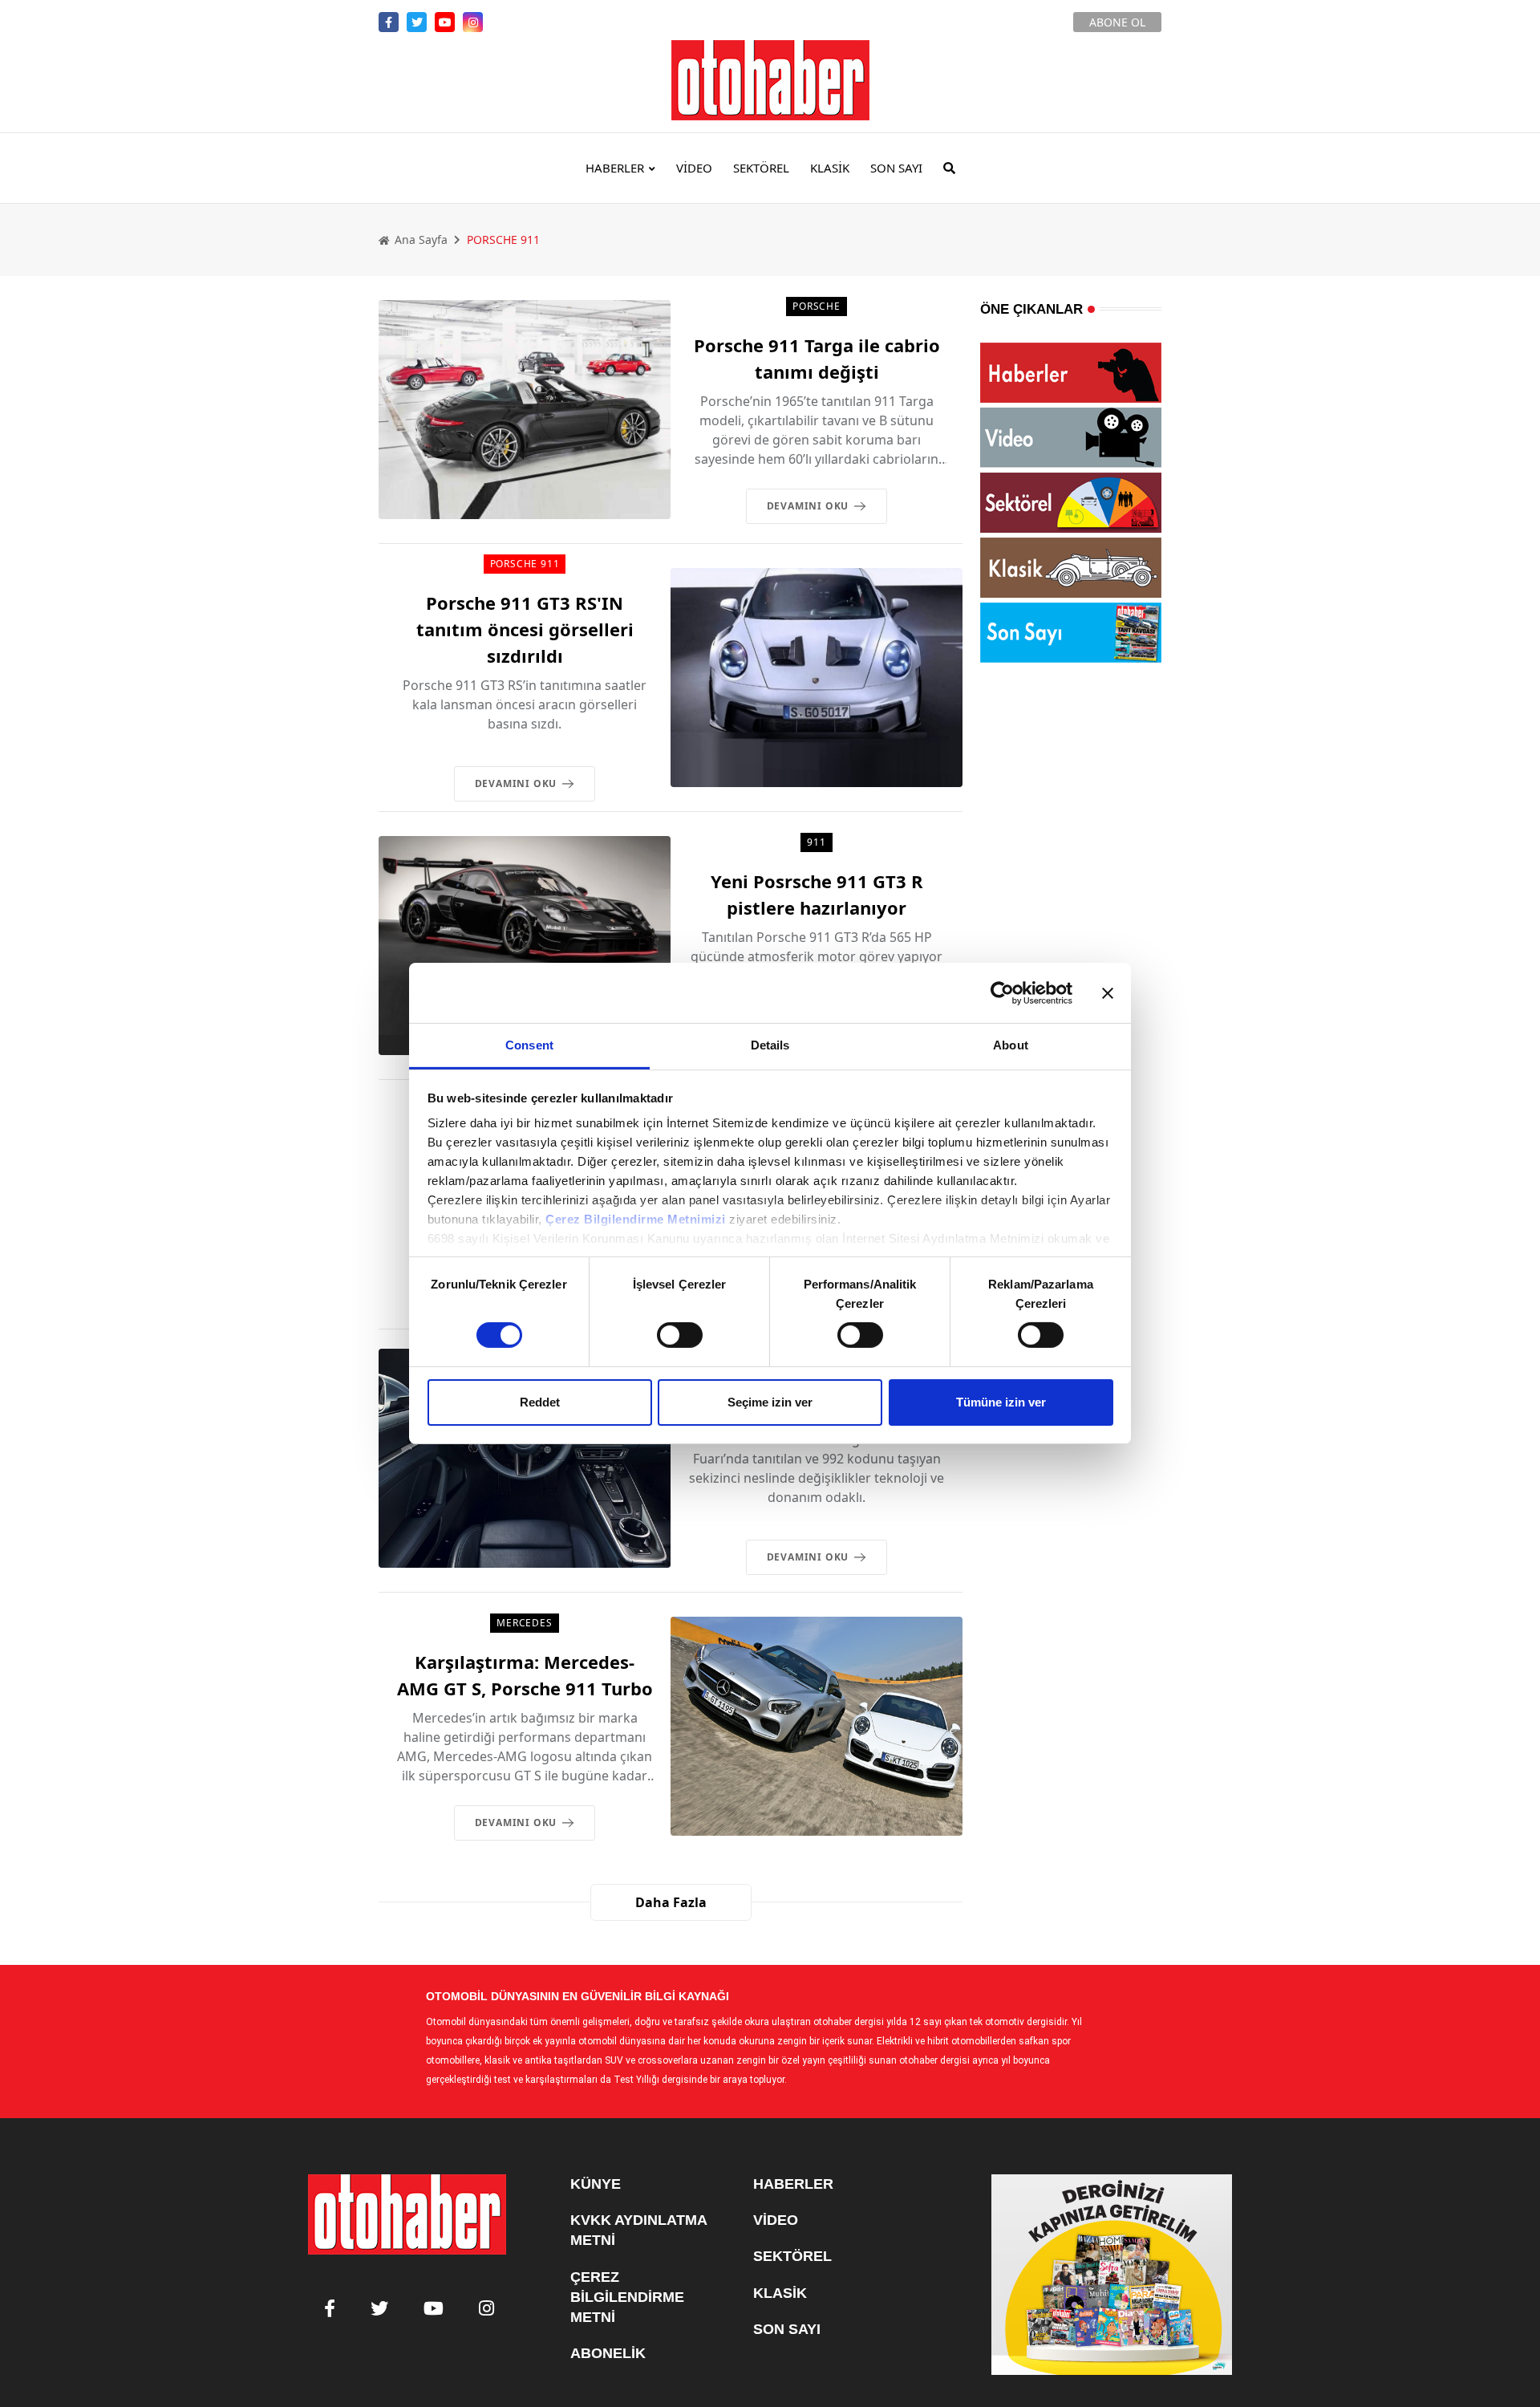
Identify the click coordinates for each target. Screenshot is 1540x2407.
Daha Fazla (671, 1902)
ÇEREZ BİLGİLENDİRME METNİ (627, 2297)
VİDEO (694, 168)
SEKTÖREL (761, 168)
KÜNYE (596, 2184)
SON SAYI (896, 168)
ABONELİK (608, 2353)
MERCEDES (524, 1623)
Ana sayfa (419, 239)
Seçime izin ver (770, 1402)
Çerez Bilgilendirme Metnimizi (636, 1219)
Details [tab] (770, 1045)
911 (816, 842)
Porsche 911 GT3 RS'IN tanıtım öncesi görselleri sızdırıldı (525, 629)
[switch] (680, 1335)
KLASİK (830, 168)
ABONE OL (1117, 22)
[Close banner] (1108, 992)
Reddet (540, 1402)
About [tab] (1011, 1045)
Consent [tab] (529, 1045)
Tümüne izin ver (1001, 1402)
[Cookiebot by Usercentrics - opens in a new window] (1002, 992)
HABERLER (615, 168)
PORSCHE (817, 306)
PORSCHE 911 (525, 564)
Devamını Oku (808, 506)
